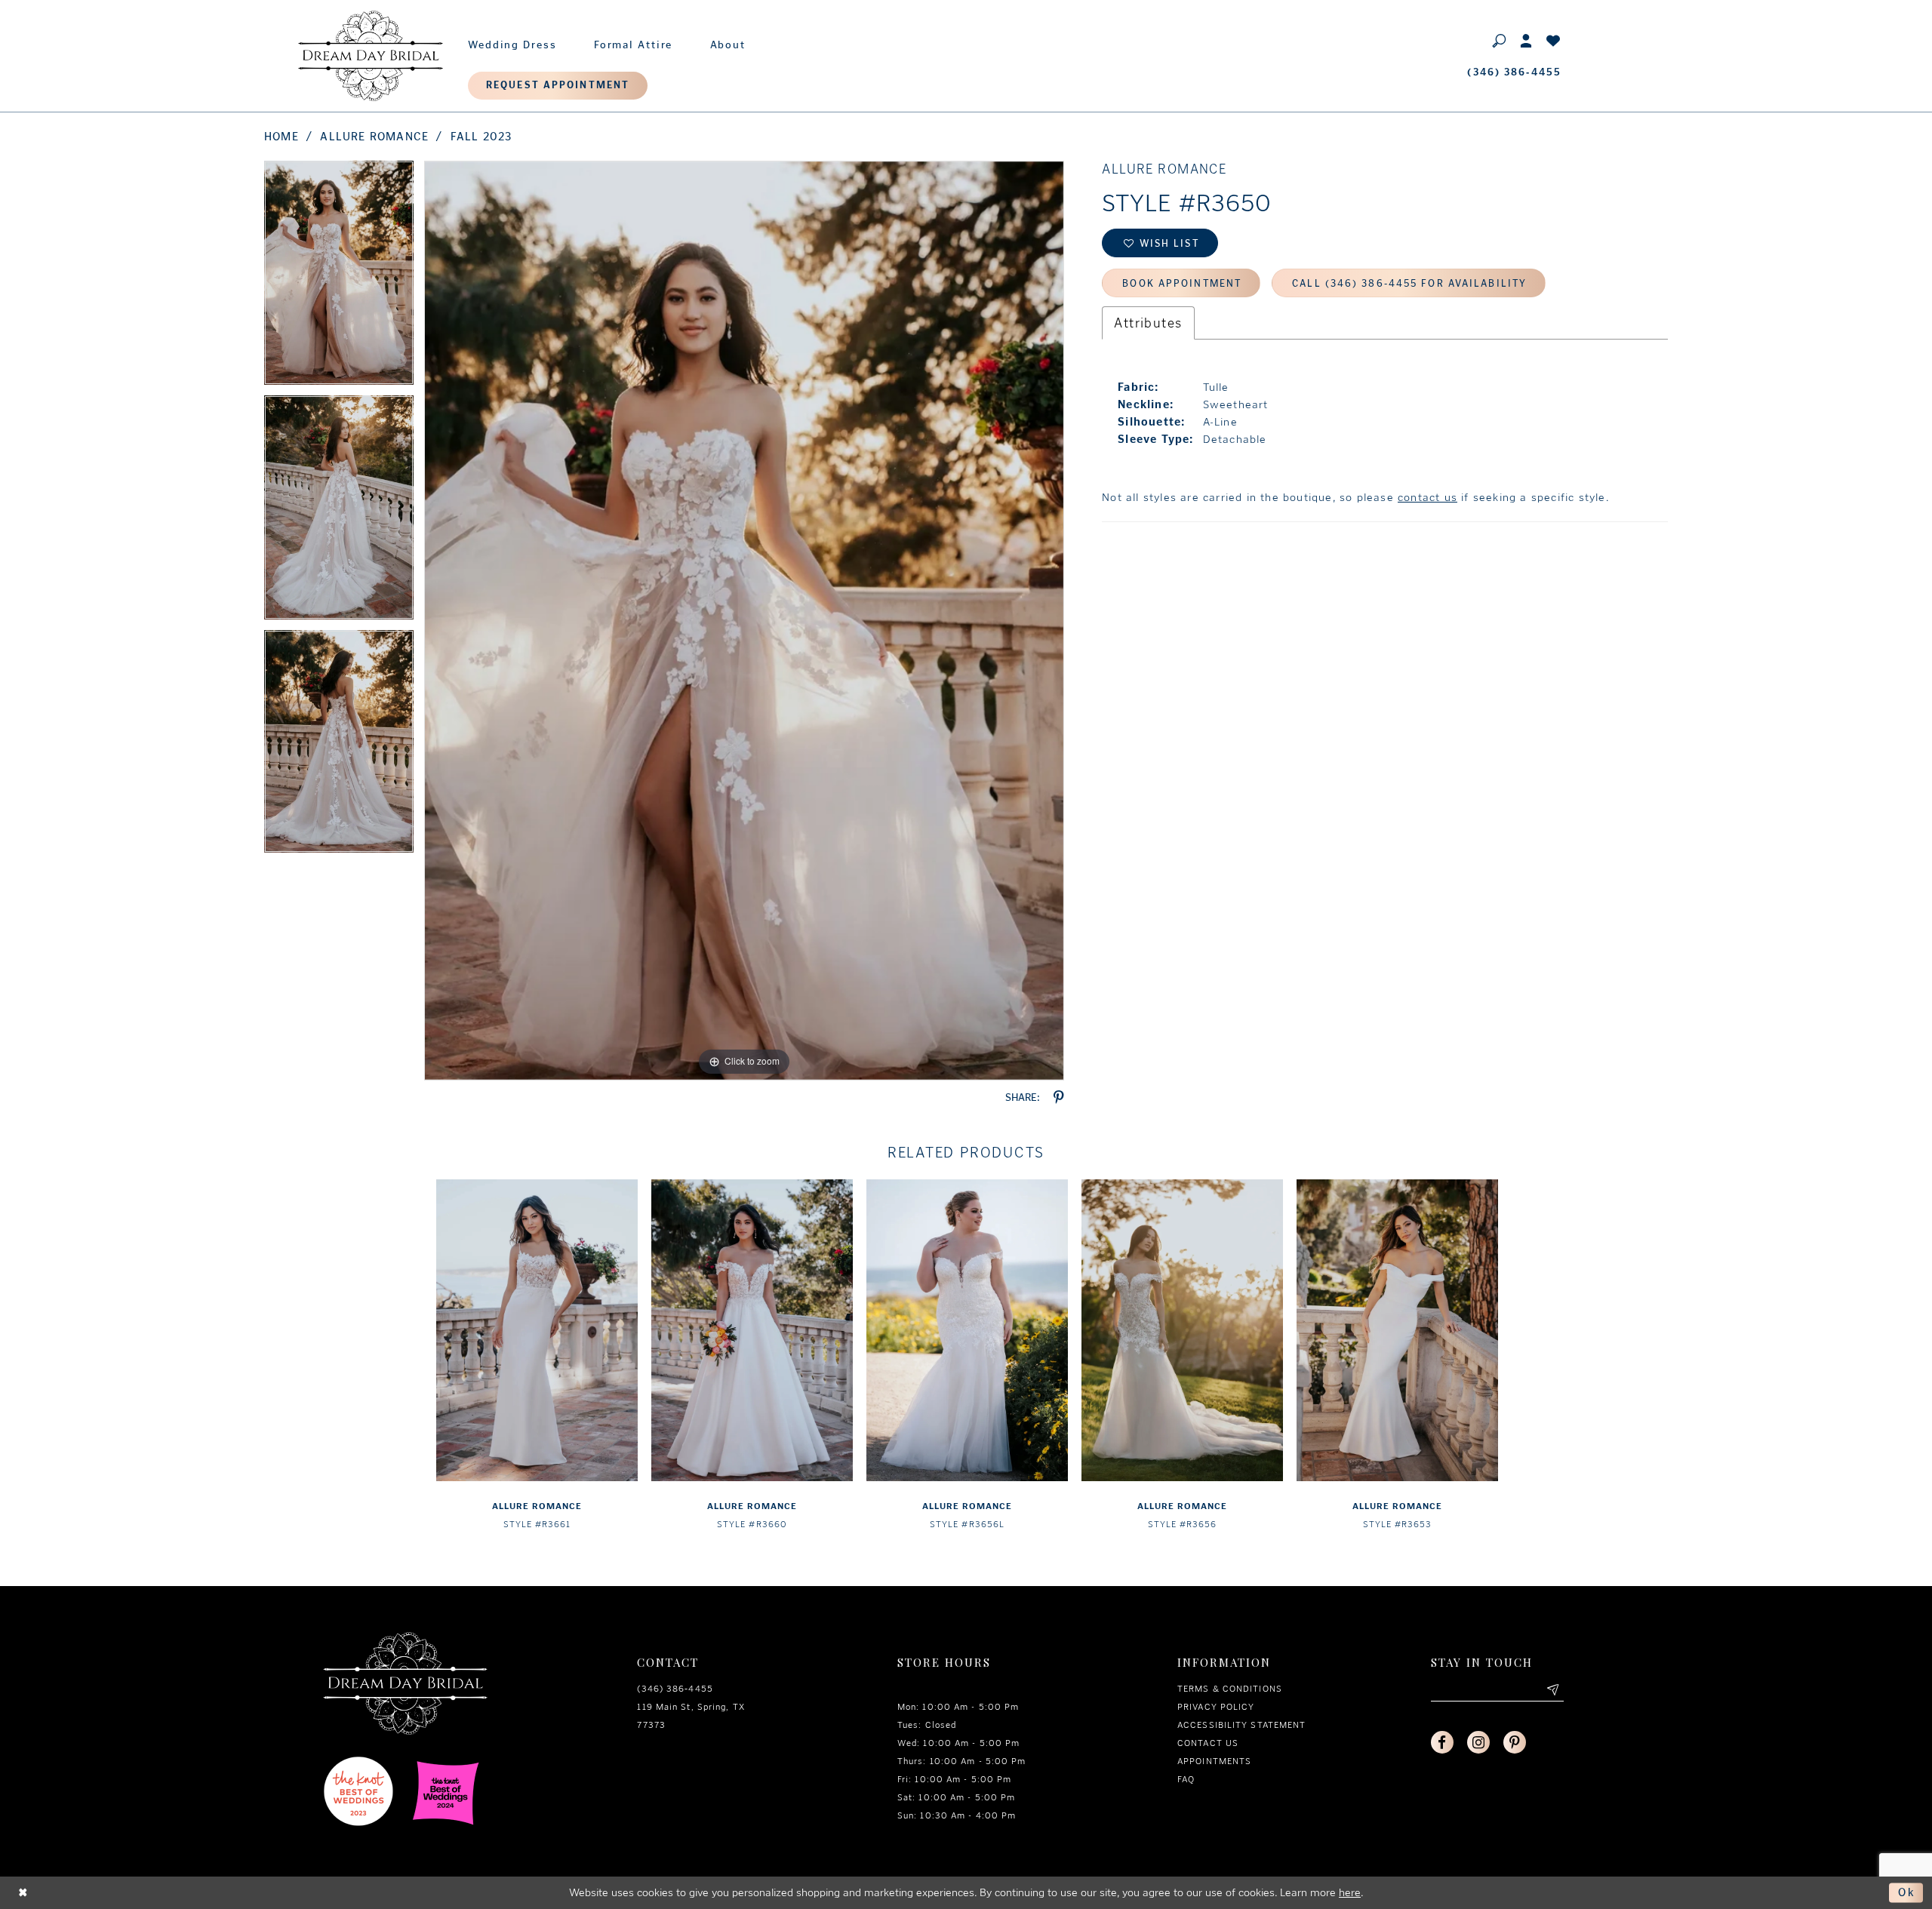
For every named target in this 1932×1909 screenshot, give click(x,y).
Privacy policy (1216, 1707)
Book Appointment (1182, 283)
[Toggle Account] (1527, 40)
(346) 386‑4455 (675, 1689)
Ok (1907, 1892)
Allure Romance (374, 137)
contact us (1427, 497)
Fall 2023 (481, 137)
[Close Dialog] (23, 1893)
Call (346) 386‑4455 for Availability (1409, 283)
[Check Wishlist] (1554, 40)
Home (281, 137)
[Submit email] (1552, 1690)
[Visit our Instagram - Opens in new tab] (1478, 1742)
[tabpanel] (339, 278)
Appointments (1214, 1761)
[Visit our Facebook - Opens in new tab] (1442, 1742)
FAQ (1186, 1779)
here (1350, 1892)
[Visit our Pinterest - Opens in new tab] (1515, 1742)
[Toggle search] (1500, 40)
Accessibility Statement (1241, 1725)
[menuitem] (512, 41)
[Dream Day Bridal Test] (371, 56)
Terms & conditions (1230, 1689)
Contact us (1208, 1743)
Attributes (1148, 323)
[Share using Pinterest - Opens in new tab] (1059, 1097)
